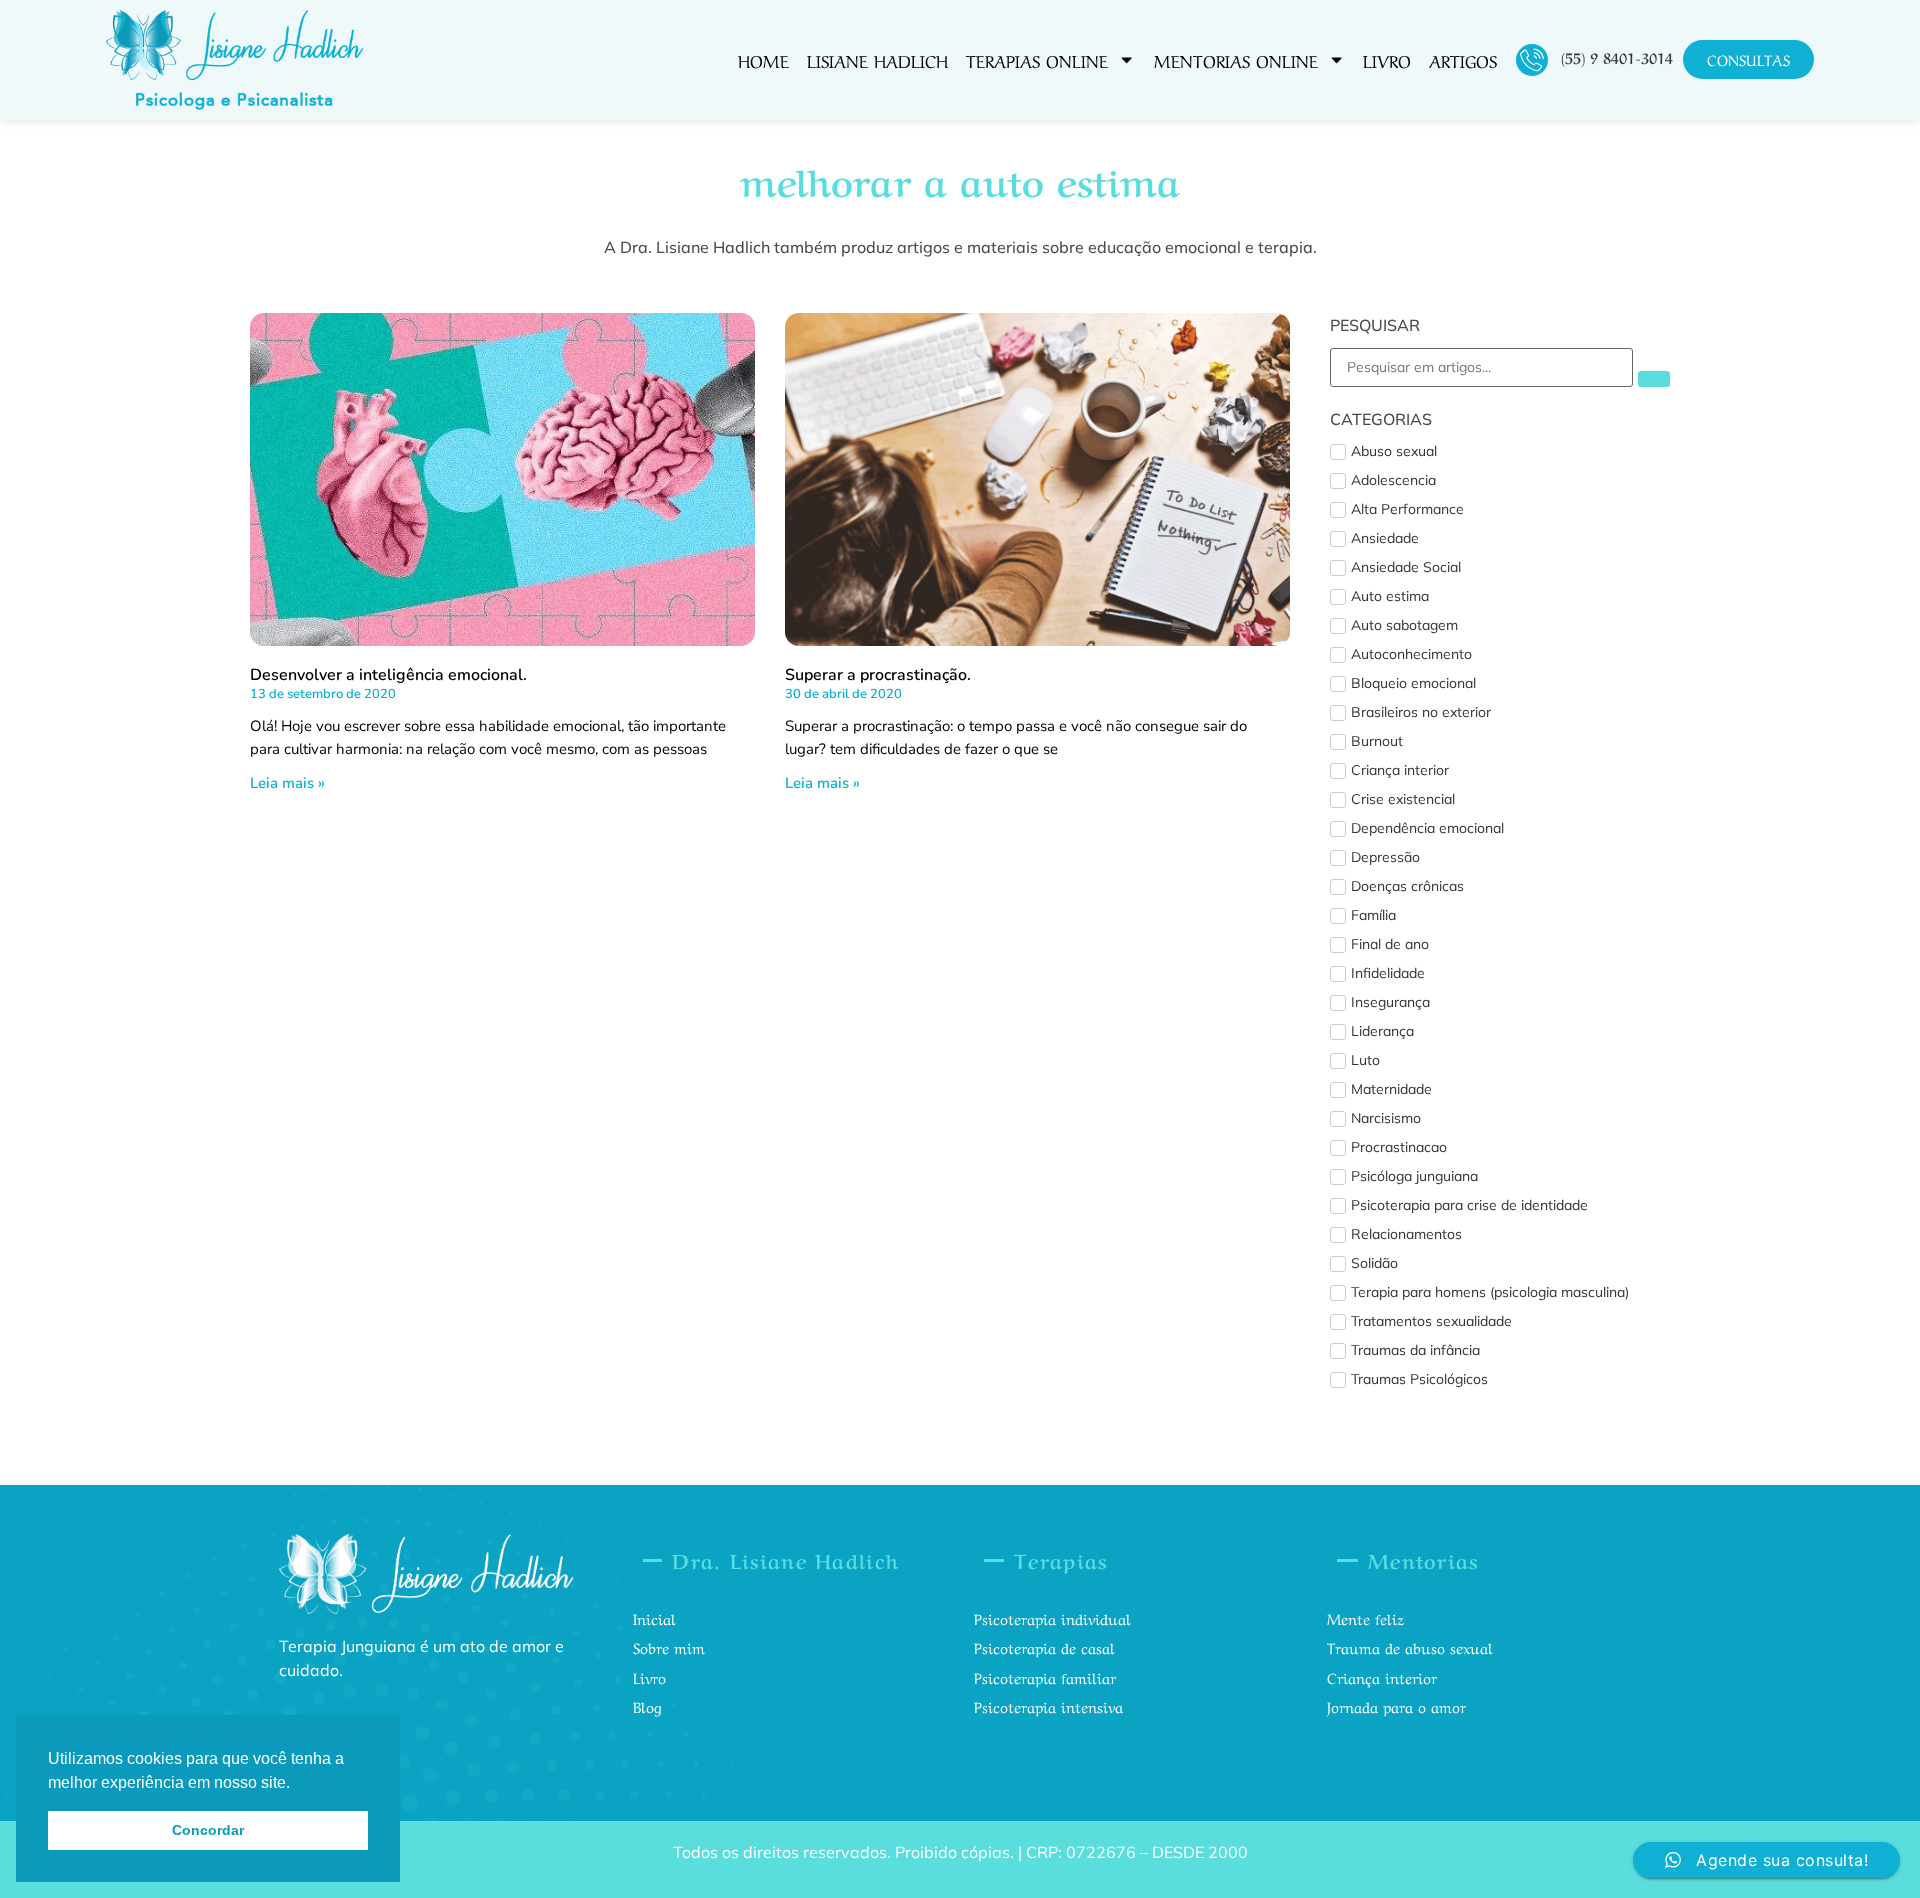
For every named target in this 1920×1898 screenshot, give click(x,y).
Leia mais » (287, 783)
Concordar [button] (208, 1830)
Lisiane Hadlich (877, 59)
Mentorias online (1236, 59)
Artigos (1463, 59)
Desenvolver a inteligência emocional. (388, 675)
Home (763, 59)
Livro (1387, 59)
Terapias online (1037, 59)
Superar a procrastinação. (878, 675)
